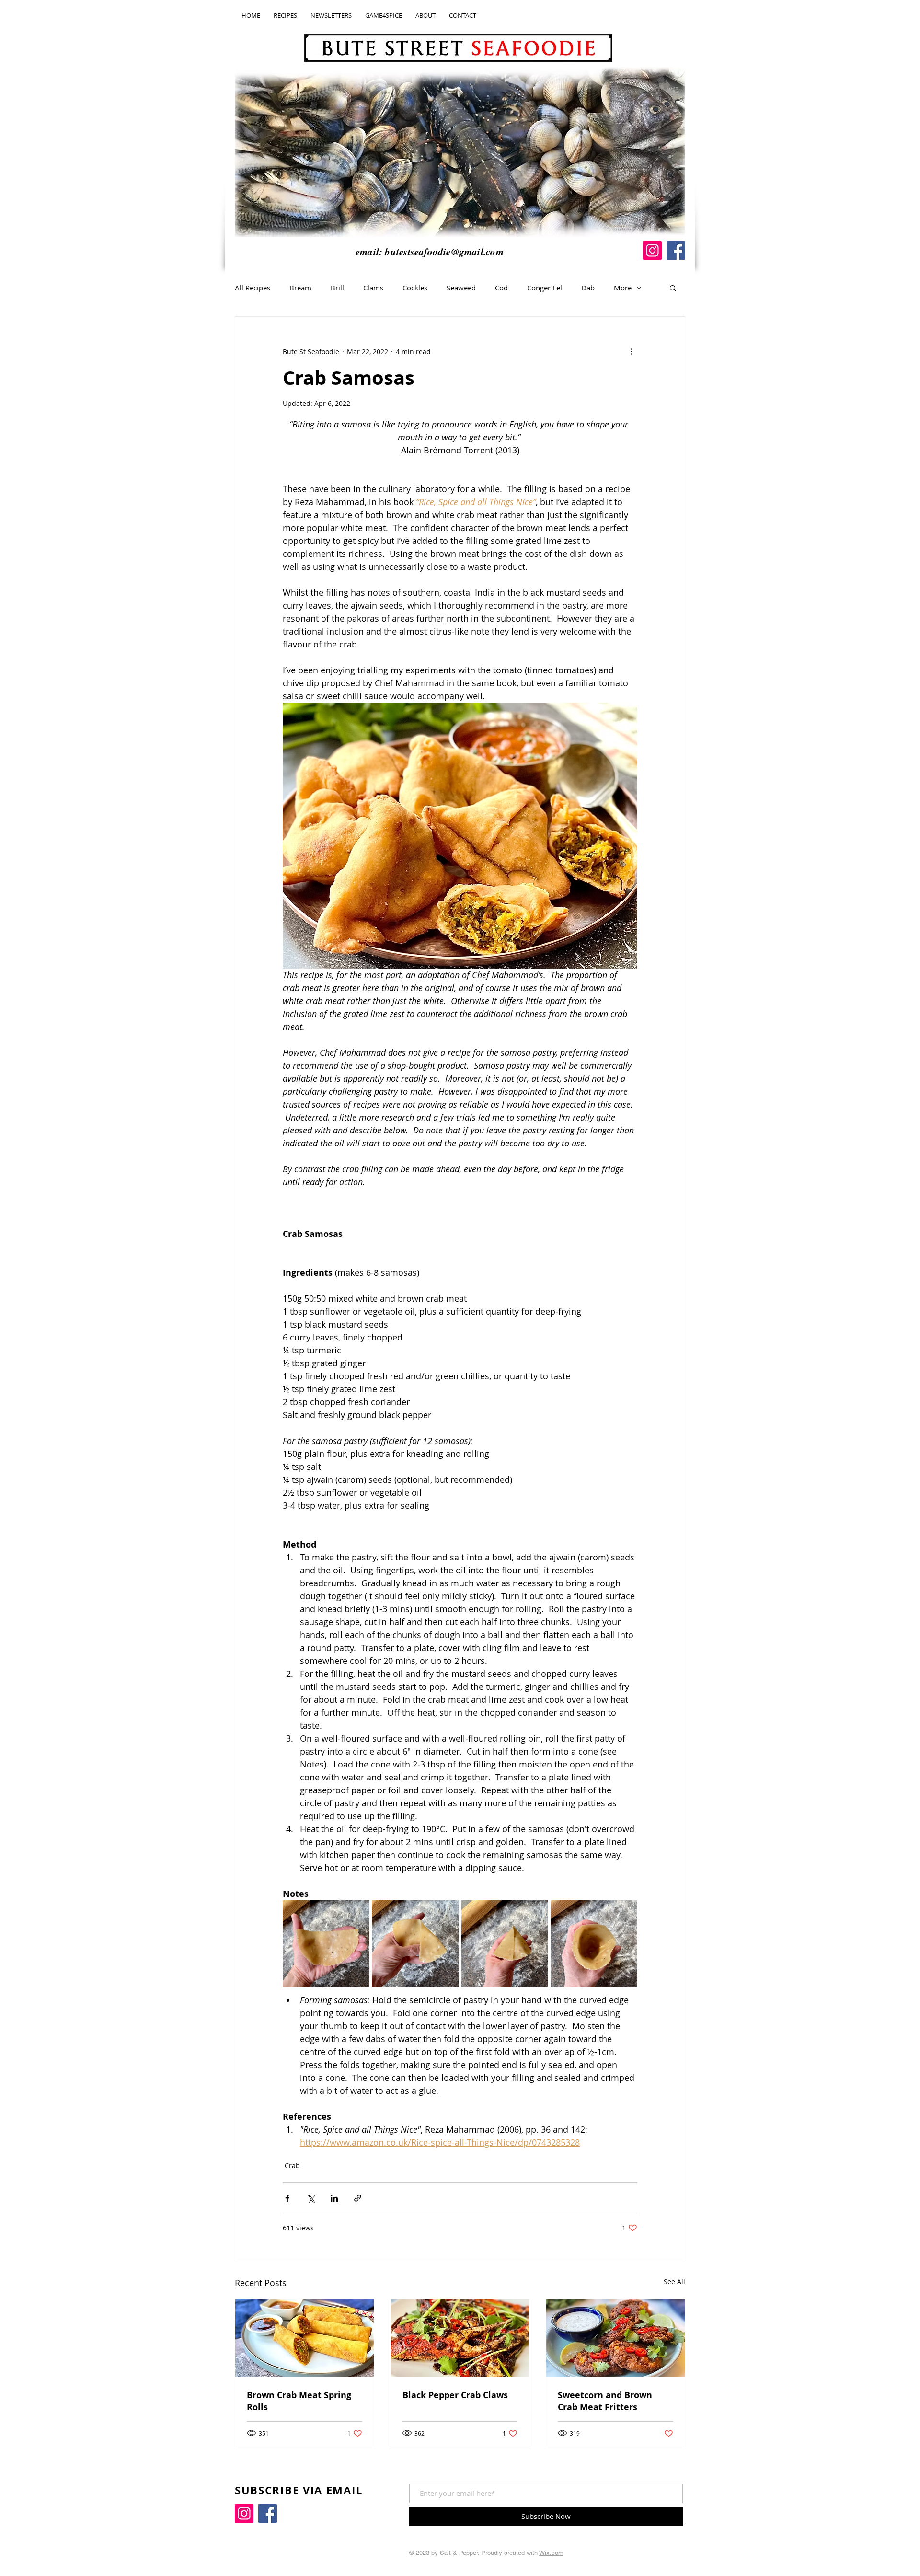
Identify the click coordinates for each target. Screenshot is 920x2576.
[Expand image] (326, 1944)
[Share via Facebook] (287, 2198)
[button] (673, 288)
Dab (588, 288)
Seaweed (461, 288)
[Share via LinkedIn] (334, 2198)
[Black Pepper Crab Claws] (460, 2338)
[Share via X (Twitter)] (311, 2198)
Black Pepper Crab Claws (455, 2395)
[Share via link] (358, 2198)
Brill (337, 288)
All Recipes (253, 288)
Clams (373, 288)
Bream (300, 288)
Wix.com (551, 2553)
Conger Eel (545, 288)
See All (674, 2281)
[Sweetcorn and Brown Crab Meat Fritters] (615, 2338)
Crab (292, 2166)
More (623, 288)
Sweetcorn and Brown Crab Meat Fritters (605, 2401)
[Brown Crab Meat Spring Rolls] (305, 2338)
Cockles (415, 288)
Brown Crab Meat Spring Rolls (299, 2401)
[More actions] (632, 351)
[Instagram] (652, 250)
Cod (501, 288)
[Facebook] (676, 250)
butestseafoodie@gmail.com (444, 252)
